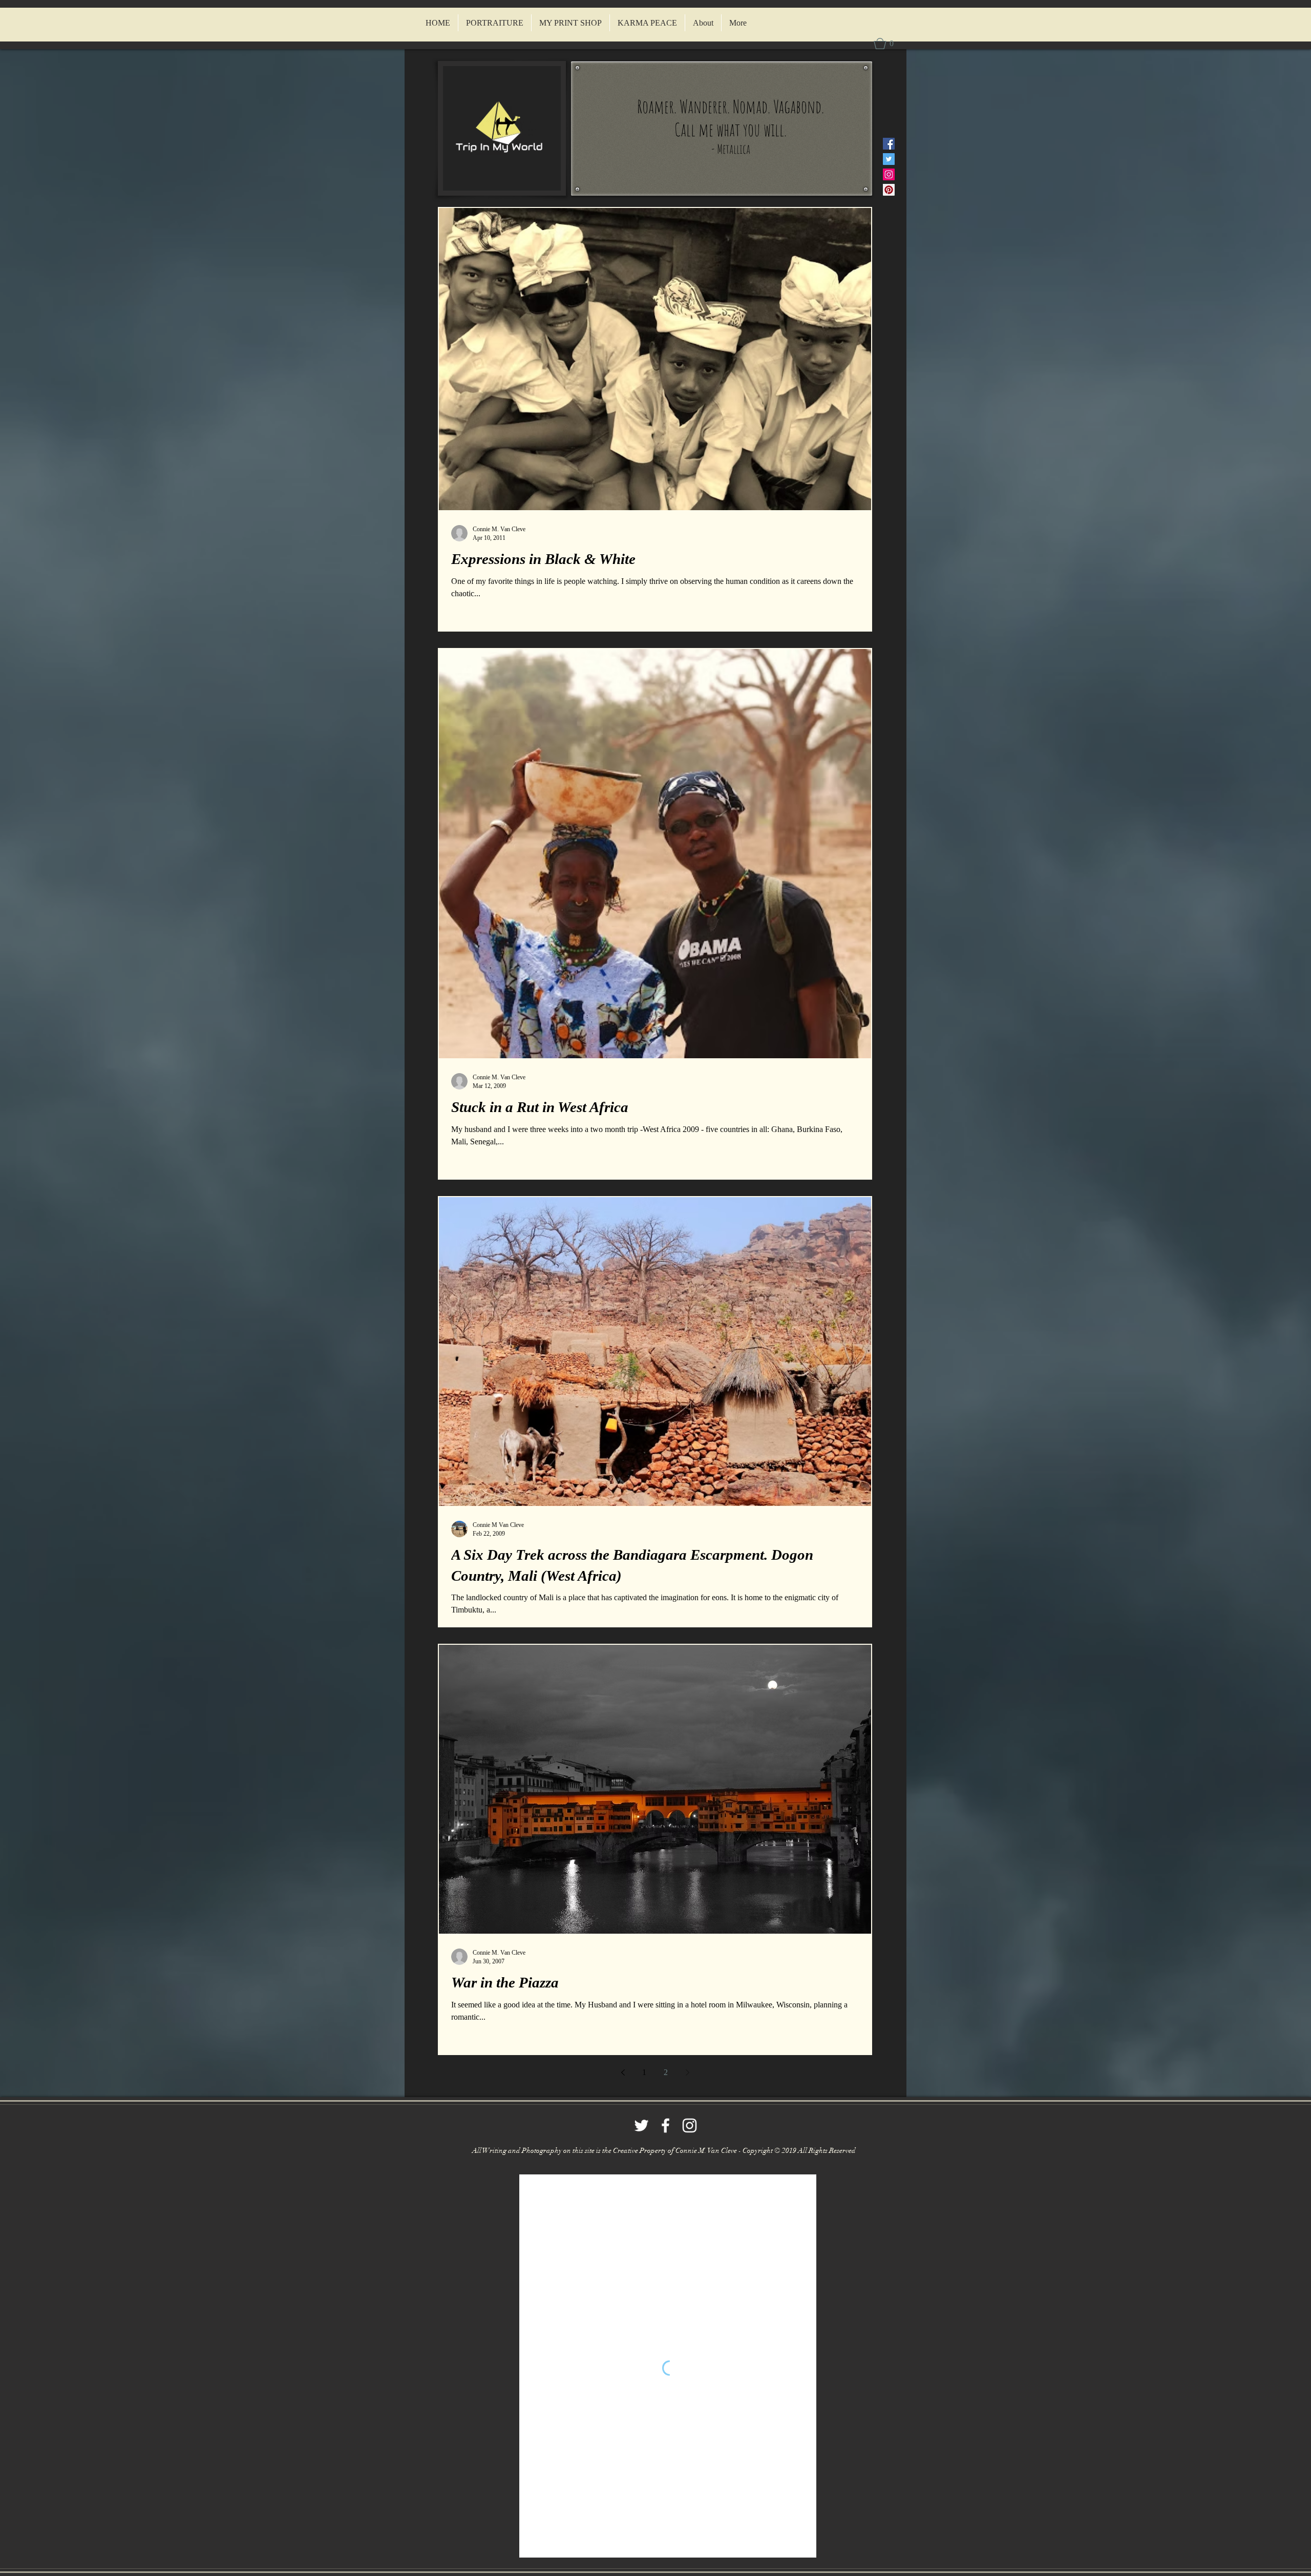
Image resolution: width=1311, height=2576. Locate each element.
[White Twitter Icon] (641, 2125)
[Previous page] (623, 2072)
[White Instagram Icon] (690, 2125)
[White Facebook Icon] (665, 2125)
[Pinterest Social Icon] (889, 190)
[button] (886, 44)
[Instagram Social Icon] (889, 174)
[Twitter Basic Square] (889, 159)
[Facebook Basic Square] (889, 144)
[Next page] (687, 2072)
